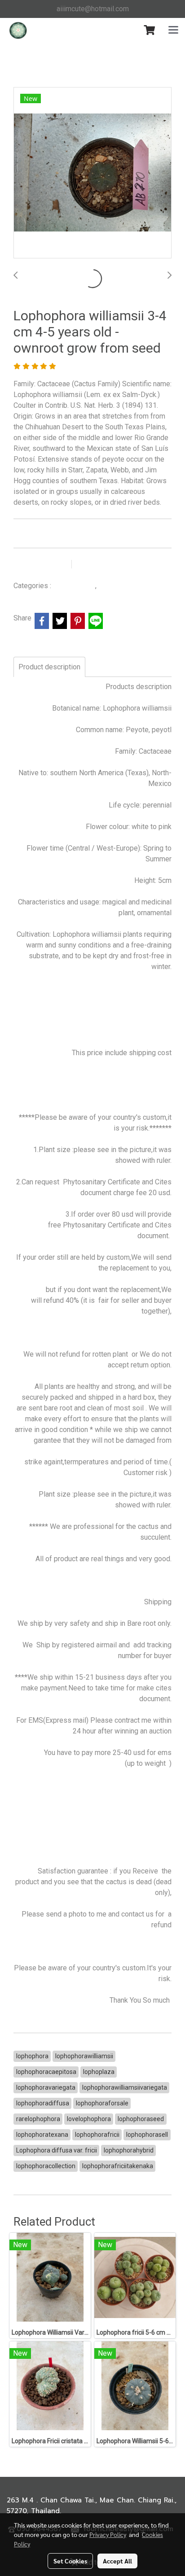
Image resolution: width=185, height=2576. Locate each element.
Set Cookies (70, 2561)
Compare (99, 564)
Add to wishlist (41, 564)
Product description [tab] (49, 667)
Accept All (117, 2561)
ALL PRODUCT (74, 586)
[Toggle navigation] (173, 31)
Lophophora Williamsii (131, 586)
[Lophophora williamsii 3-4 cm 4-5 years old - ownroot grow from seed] (92, 173)
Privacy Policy (108, 2534)
